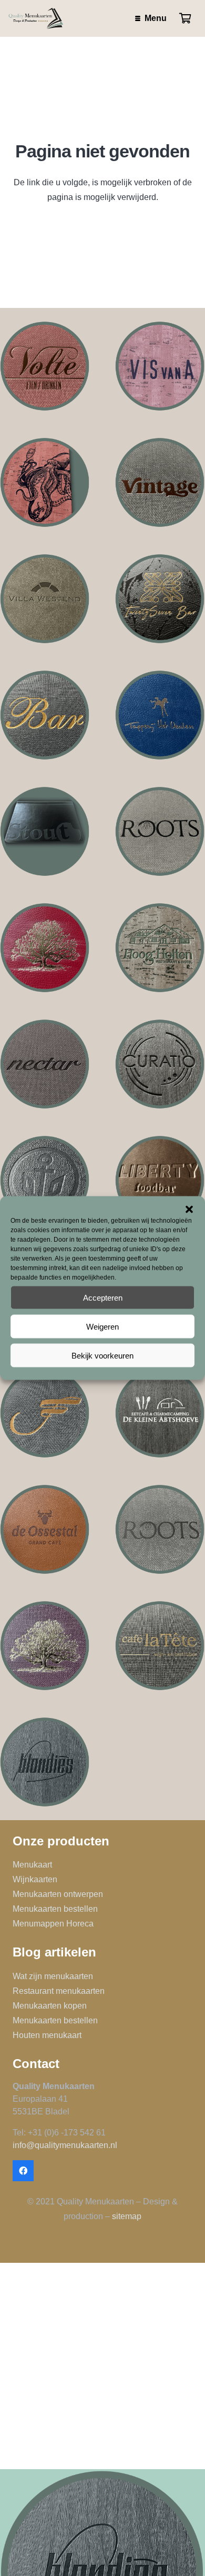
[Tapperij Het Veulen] (160, 715)
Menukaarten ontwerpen (58, 1894)
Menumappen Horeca (53, 1924)
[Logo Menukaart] (160, 1064)
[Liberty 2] (160, 1180)
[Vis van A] (160, 366)
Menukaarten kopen (50, 2006)
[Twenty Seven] (160, 599)
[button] (189, 1210)
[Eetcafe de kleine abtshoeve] (160, 1413)
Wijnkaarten (35, 1879)
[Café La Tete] (160, 1646)
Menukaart (32, 1865)
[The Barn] (45, 715)
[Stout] (45, 831)
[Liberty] (45, 1180)
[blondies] (45, 1762)
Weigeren (102, 1326)
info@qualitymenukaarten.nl (65, 2145)
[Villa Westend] (45, 599)
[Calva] (45, 1646)
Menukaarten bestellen (55, 1909)
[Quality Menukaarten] (36, 18)
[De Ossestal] (45, 1529)
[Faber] (45, 1413)
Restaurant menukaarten (59, 1991)
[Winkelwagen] (185, 18)
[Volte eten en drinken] (45, 366)
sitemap (127, 2216)
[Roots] (160, 831)
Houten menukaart (47, 2035)
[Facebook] (23, 2171)
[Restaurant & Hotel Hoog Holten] (160, 948)
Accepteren (103, 1297)
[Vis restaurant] (45, 482)
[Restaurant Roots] (160, 1529)
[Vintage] (160, 482)
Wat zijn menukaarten (53, 1976)
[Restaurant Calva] (45, 948)
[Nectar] (45, 1064)
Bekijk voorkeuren (102, 1355)
